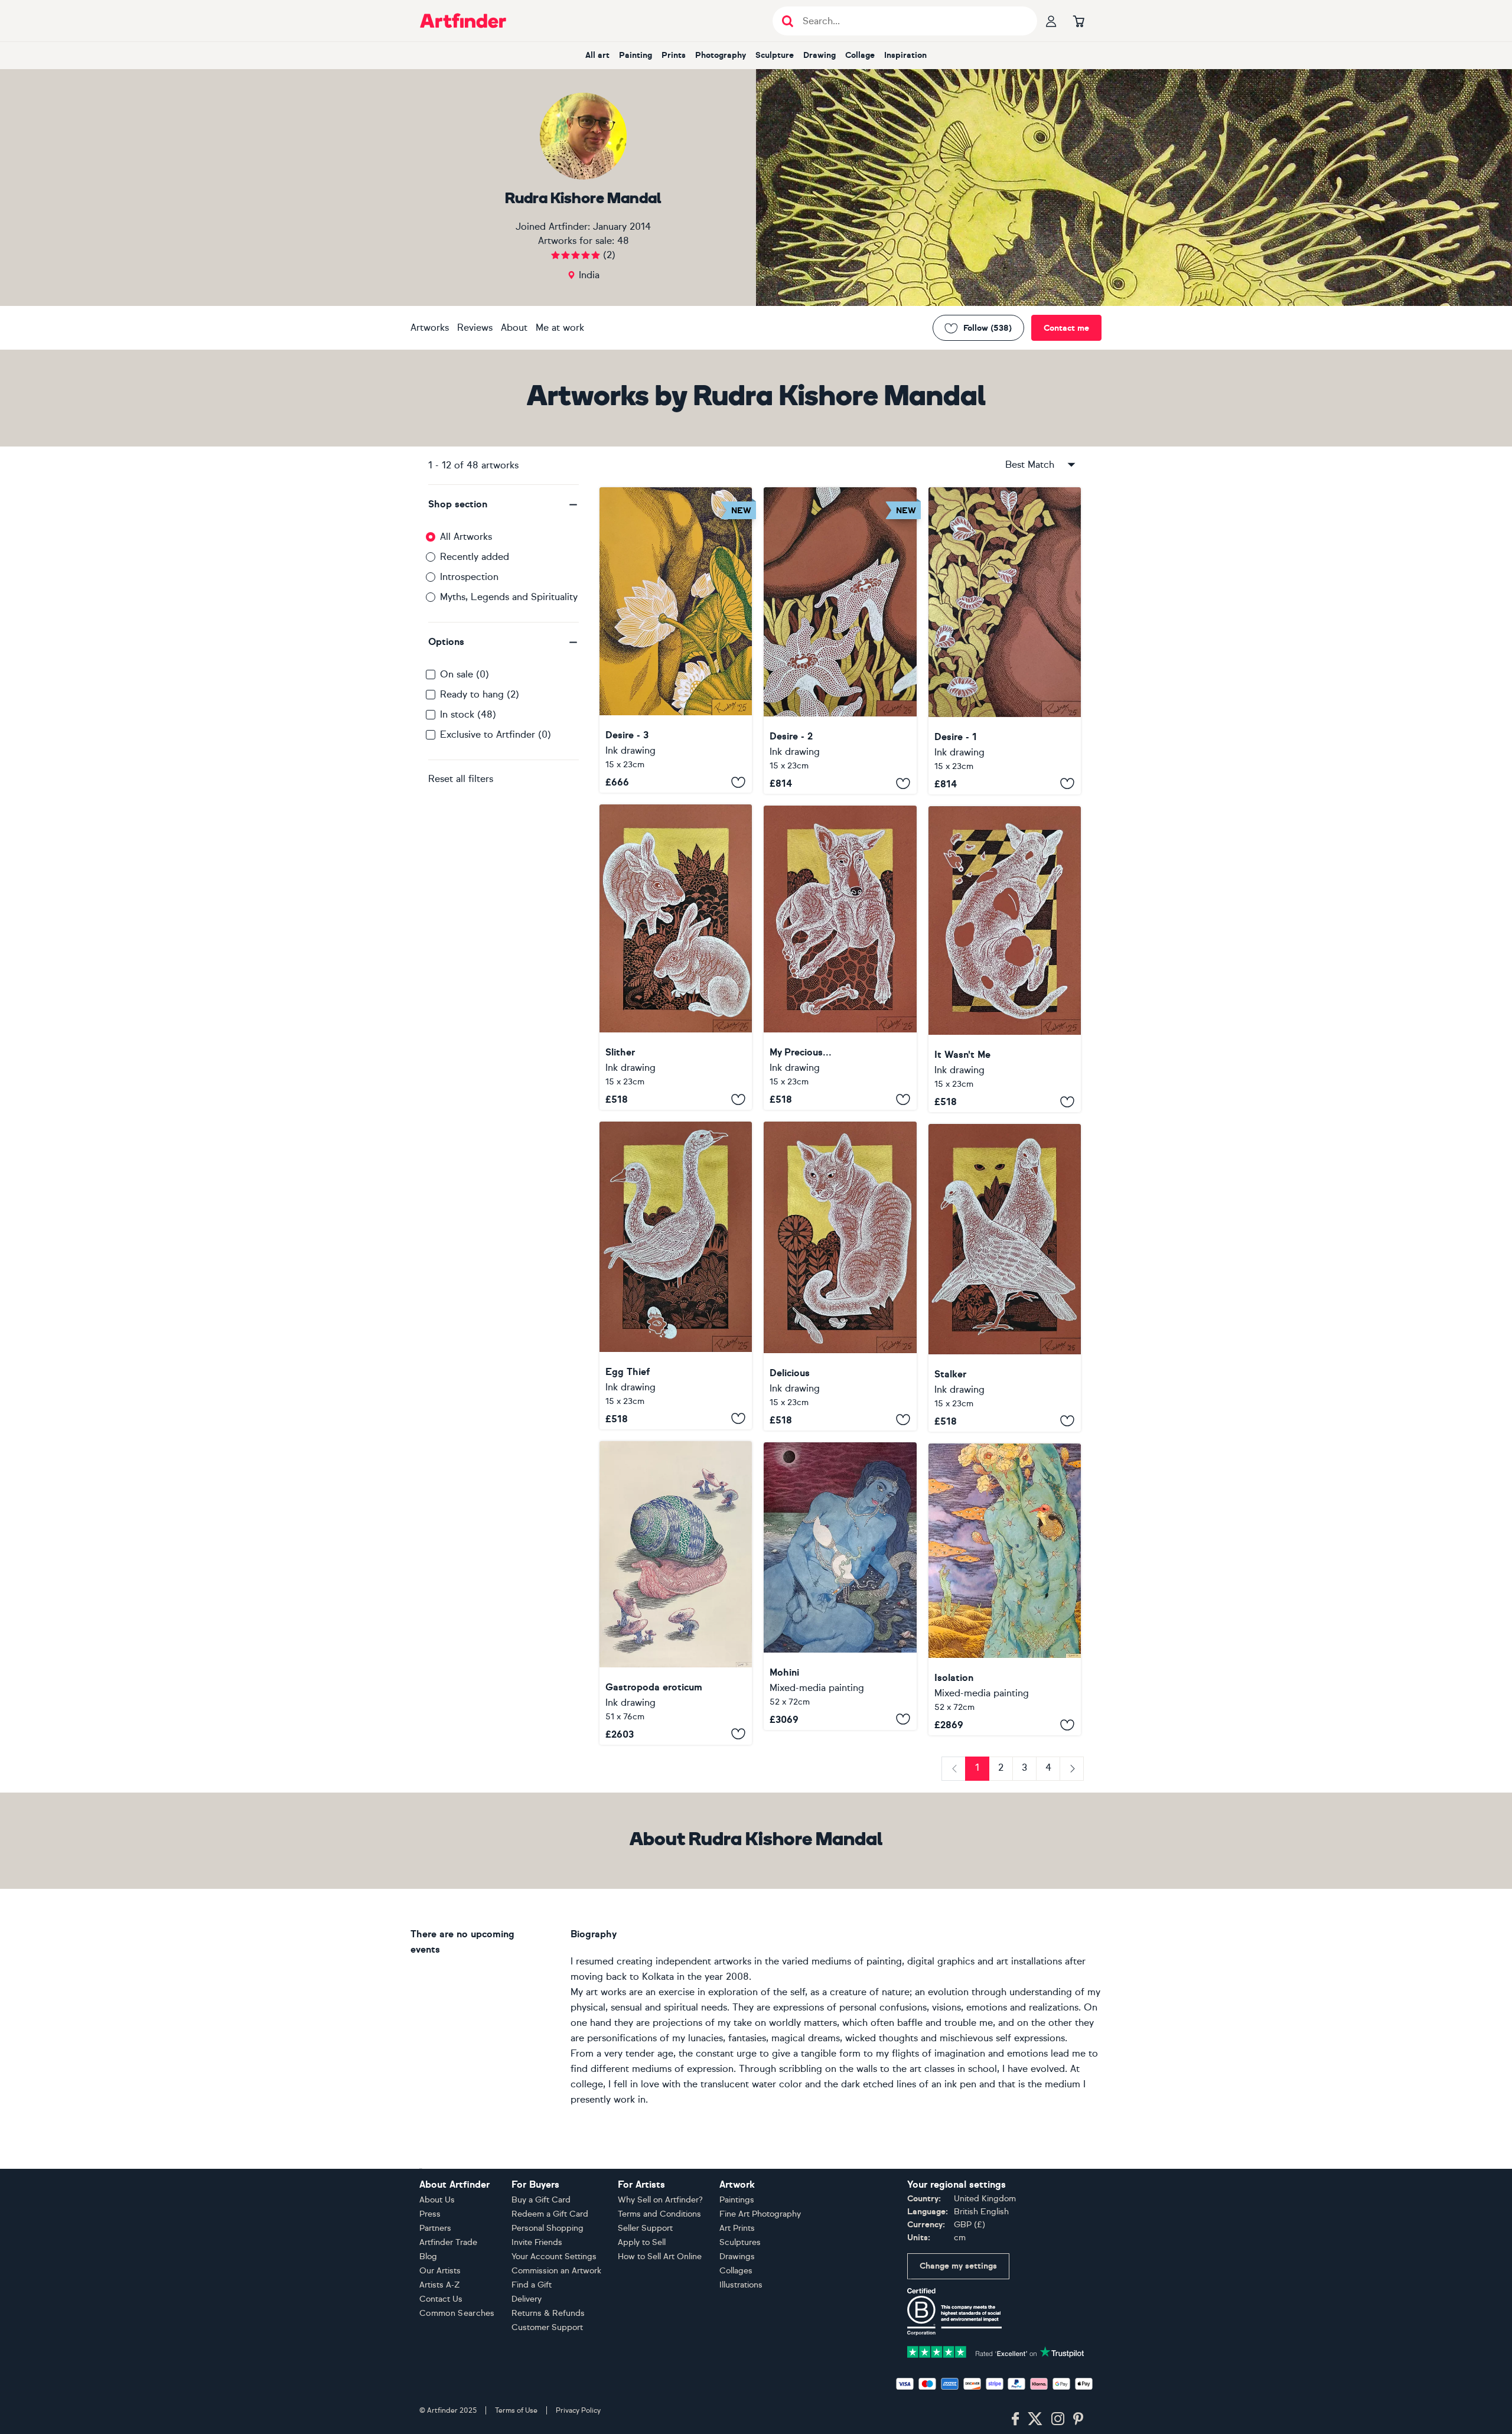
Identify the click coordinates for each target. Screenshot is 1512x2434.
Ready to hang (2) (480, 694)
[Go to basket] (1078, 21)
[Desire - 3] (676, 640)
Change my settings (958, 2266)
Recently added (475, 557)
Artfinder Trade (448, 2242)
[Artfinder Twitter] (1035, 2419)
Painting (636, 55)
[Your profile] (1051, 21)
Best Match (1030, 465)
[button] (504, 504)
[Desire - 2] (840, 641)
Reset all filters (461, 779)
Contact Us (441, 2299)
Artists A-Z (440, 2285)
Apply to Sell (642, 2242)
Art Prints (737, 2228)
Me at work (560, 328)
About (514, 328)
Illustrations (741, 2285)
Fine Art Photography (760, 2214)
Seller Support (645, 2228)
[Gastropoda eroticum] (676, 1593)
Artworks (430, 328)
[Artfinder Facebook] (1015, 2419)
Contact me (1066, 328)
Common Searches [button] (457, 2313)
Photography (721, 55)
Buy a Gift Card (541, 2200)
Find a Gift (532, 2285)
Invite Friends (537, 2242)
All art (597, 55)
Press (430, 2214)
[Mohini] (840, 1586)
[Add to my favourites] (738, 782)
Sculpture (775, 55)
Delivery (527, 2299)
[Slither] (676, 957)
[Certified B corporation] (954, 2311)
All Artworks (466, 537)
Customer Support (547, 2327)
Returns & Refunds (548, 2313)
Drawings (737, 2257)
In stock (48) (468, 714)
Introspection (469, 577)
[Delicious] (840, 1276)
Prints (674, 55)
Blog (428, 2257)
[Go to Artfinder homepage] (463, 21)
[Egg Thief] (676, 1275)
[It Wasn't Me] (1005, 959)
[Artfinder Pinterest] (1078, 2419)
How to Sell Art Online (660, 2257)
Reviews (475, 328)
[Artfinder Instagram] (1058, 2419)
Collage (860, 55)
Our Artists (440, 2271)
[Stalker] (1005, 1278)
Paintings (737, 2200)
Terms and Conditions (659, 2214)
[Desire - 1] (1005, 641)
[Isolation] (1005, 1589)
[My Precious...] (840, 958)
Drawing (819, 55)
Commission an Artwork (556, 2271)
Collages (736, 2271)
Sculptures (740, 2242)
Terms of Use (516, 2410)
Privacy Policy (578, 2410)
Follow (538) (988, 328)
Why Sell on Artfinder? (660, 2200)
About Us (437, 2200)
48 (623, 241)
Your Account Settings (554, 2257)
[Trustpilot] (996, 2351)
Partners (435, 2228)
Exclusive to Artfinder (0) (496, 734)
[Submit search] (788, 21)
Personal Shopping (548, 2228)
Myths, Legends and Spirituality (509, 597)
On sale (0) (465, 674)
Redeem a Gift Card (550, 2214)
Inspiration (905, 55)
